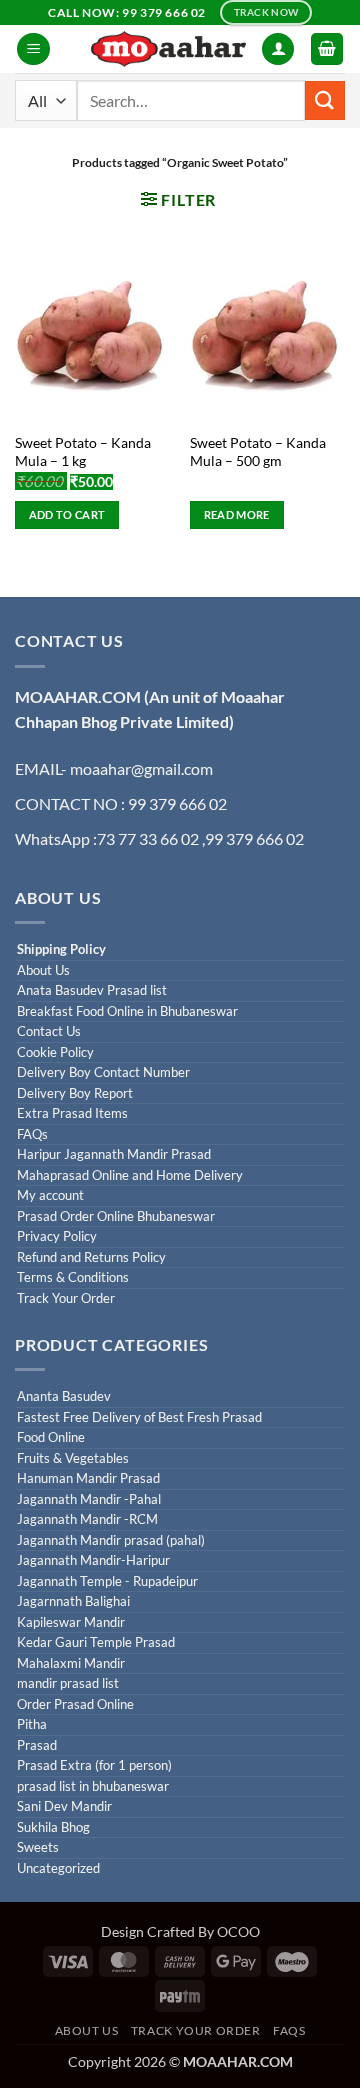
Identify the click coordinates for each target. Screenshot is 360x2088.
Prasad (37, 1745)
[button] (33, 49)
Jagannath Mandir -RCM (87, 1519)
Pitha (32, 1724)
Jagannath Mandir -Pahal (89, 1499)
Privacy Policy (57, 1236)
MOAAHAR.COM (78, 696)
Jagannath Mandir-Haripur (93, 1560)
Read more (237, 514)
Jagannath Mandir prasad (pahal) (111, 1540)
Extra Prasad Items (72, 1113)
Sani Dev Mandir (64, 1806)
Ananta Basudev (64, 1396)
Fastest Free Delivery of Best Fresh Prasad (139, 1417)
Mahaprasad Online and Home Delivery (130, 1175)
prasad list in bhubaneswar (93, 1786)
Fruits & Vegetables (73, 1458)
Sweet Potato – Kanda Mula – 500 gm (258, 452)
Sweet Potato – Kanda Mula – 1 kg (83, 452)
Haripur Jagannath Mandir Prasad (114, 1154)
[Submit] (325, 100)
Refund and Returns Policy (91, 1257)
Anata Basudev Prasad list (92, 990)
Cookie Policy (55, 1052)
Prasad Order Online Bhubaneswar (116, 1216)
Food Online (51, 1437)
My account (50, 1195)
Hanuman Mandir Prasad (88, 1478)
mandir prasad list (68, 1683)
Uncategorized (58, 1868)
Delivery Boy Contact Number (103, 1072)
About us (87, 2030)
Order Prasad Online (75, 1704)
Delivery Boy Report (75, 1093)
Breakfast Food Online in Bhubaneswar (127, 1011)
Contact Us (49, 1031)
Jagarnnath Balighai (73, 1601)
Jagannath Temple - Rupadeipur (107, 1581)
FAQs (32, 1134)
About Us (43, 970)
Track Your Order (66, 1298)
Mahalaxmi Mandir (71, 1663)
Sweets (38, 1847)
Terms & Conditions (73, 1277)
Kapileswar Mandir (71, 1622)
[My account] (278, 49)
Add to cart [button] (67, 514)
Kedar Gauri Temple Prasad (96, 1642)
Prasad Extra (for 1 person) (94, 1765)
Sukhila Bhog (53, 1827)
